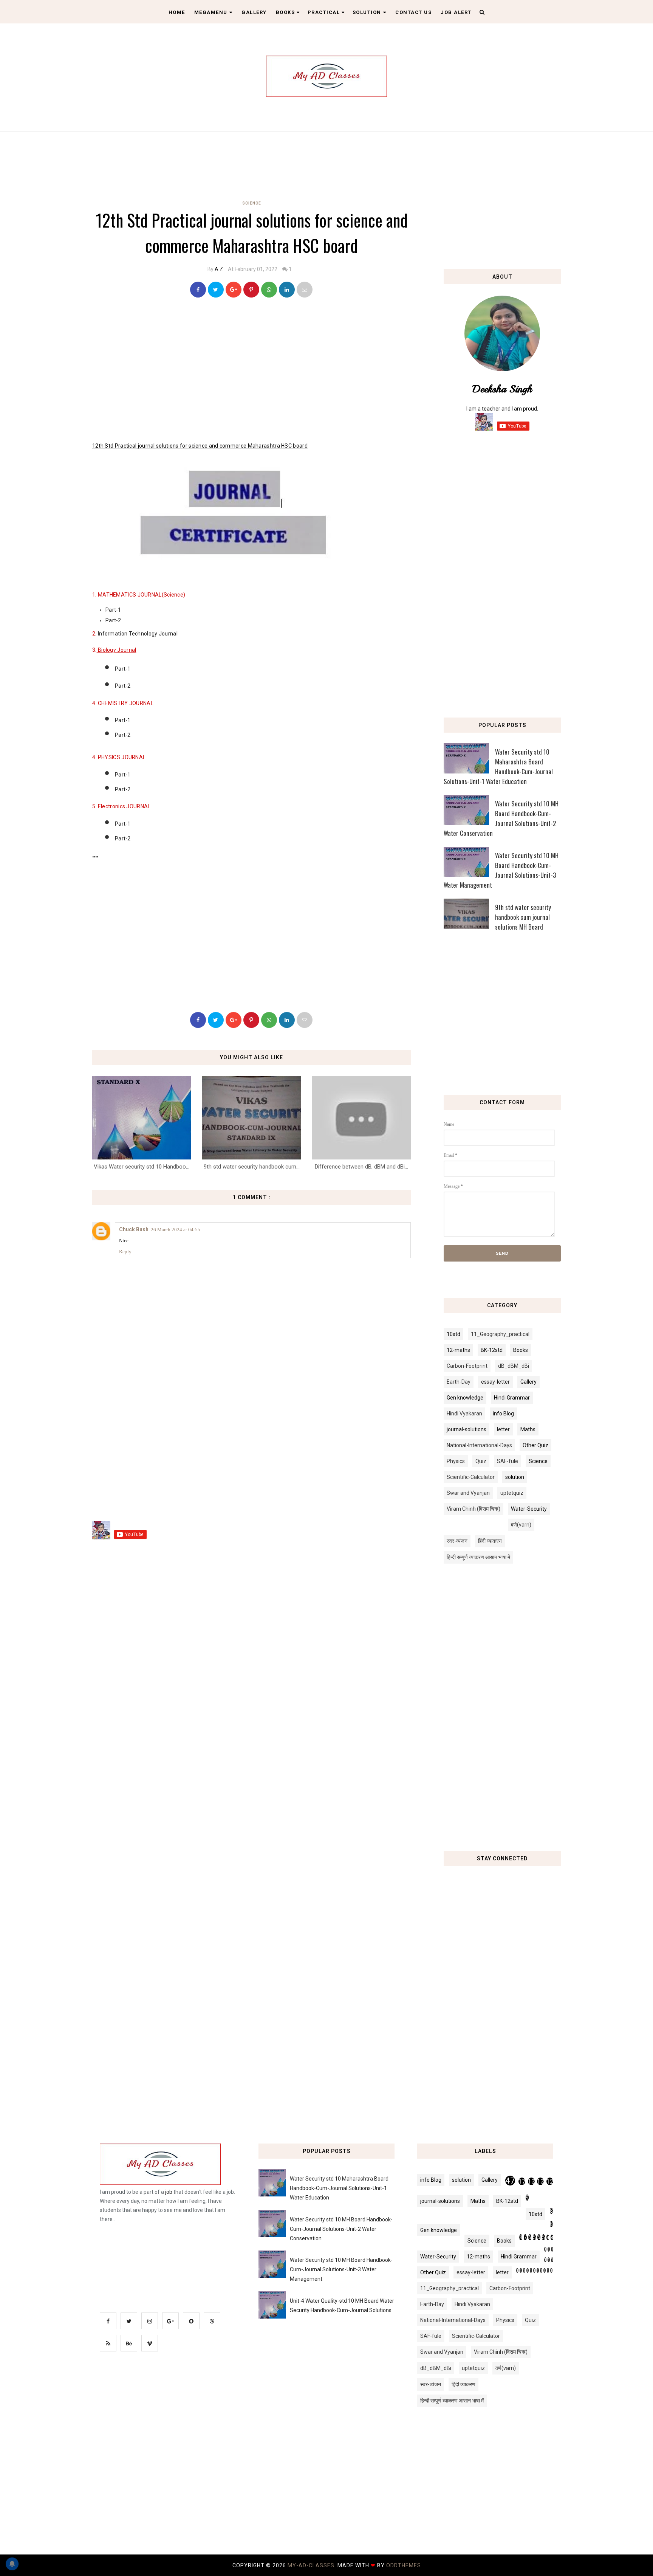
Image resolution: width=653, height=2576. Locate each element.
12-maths (458, 1350)
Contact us (413, 12)
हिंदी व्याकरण (490, 1541)
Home (177, 12)
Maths (528, 1429)
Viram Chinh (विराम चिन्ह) (474, 1509)
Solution (367, 12)
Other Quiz (535, 1445)
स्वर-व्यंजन (457, 1541)
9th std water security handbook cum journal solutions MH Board (523, 917)
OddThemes (404, 2565)
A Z (219, 269)
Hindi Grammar (512, 1398)
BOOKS (285, 12)
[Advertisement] (254, 163)
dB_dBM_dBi (514, 1366)
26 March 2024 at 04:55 (176, 1230)
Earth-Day (459, 1382)
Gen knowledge (465, 1398)
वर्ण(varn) (521, 1525)
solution (515, 1477)
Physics (456, 1461)
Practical (324, 12)
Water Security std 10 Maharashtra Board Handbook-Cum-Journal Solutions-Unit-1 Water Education (498, 766)
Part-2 (113, 620)
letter (503, 1429)
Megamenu (211, 12)
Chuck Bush (134, 1229)
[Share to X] (216, 290)
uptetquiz (512, 1493)
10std (453, 1334)
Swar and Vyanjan (468, 1493)
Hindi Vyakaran (464, 1414)
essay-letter (495, 1382)
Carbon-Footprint (467, 1366)
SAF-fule (508, 1461)
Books (521, 1350)
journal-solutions (467, 1429)
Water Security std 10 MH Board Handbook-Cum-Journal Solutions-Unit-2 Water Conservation (501, 818)
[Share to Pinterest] (305, 290)
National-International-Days (479, 1445)
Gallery (254, 12)
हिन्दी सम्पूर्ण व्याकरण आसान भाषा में (478, 1557)
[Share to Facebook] (198, 290)
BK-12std (492, 1350)
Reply (125, 1252)
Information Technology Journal (138, 634)
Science (252, 203)
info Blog (503, 1414)
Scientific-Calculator (471, 1477)
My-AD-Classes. (313, 2565)
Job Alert (456, 12)
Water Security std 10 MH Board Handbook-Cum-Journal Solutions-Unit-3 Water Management (501, 870)
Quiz (481, 1461)
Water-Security (529, 1509)
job (169, 2192)
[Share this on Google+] (234, 290)
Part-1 (113, 610)
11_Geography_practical (500, 1334)
